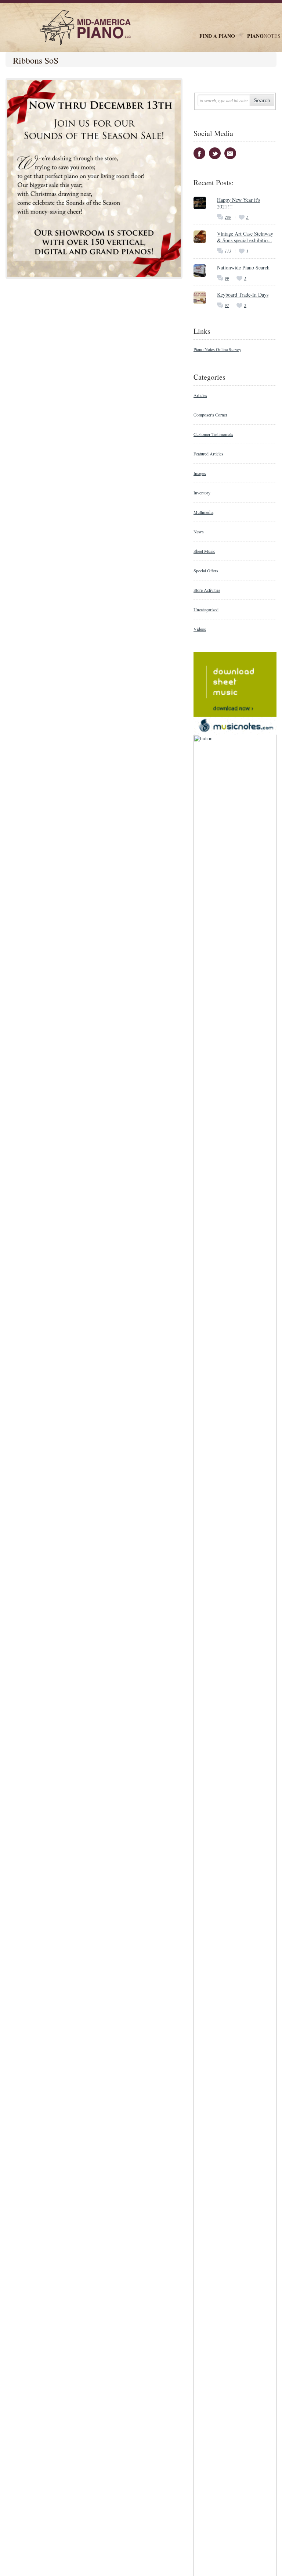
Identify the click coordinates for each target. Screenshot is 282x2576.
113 (228, 251)
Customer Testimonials (213, 434)
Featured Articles (208, 454)
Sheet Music (204, 551)
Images (200, 473)
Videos (200, 629)
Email (230, 153)
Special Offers (206, 570)
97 (227, 305)
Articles (200, 395)
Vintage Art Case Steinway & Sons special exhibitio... (245, 237)
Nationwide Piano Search (243, 267)
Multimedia (203, 512)
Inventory (202, 493)
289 (228, 217)
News (199, 532)
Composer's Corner (210, 415)
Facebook (199, 153)
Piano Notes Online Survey (217, 349)
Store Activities (207, 590)
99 (227, 278)
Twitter (215, 153)
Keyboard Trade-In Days (243, 295)
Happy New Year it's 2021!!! (238, 203)
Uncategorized (206, 609)
